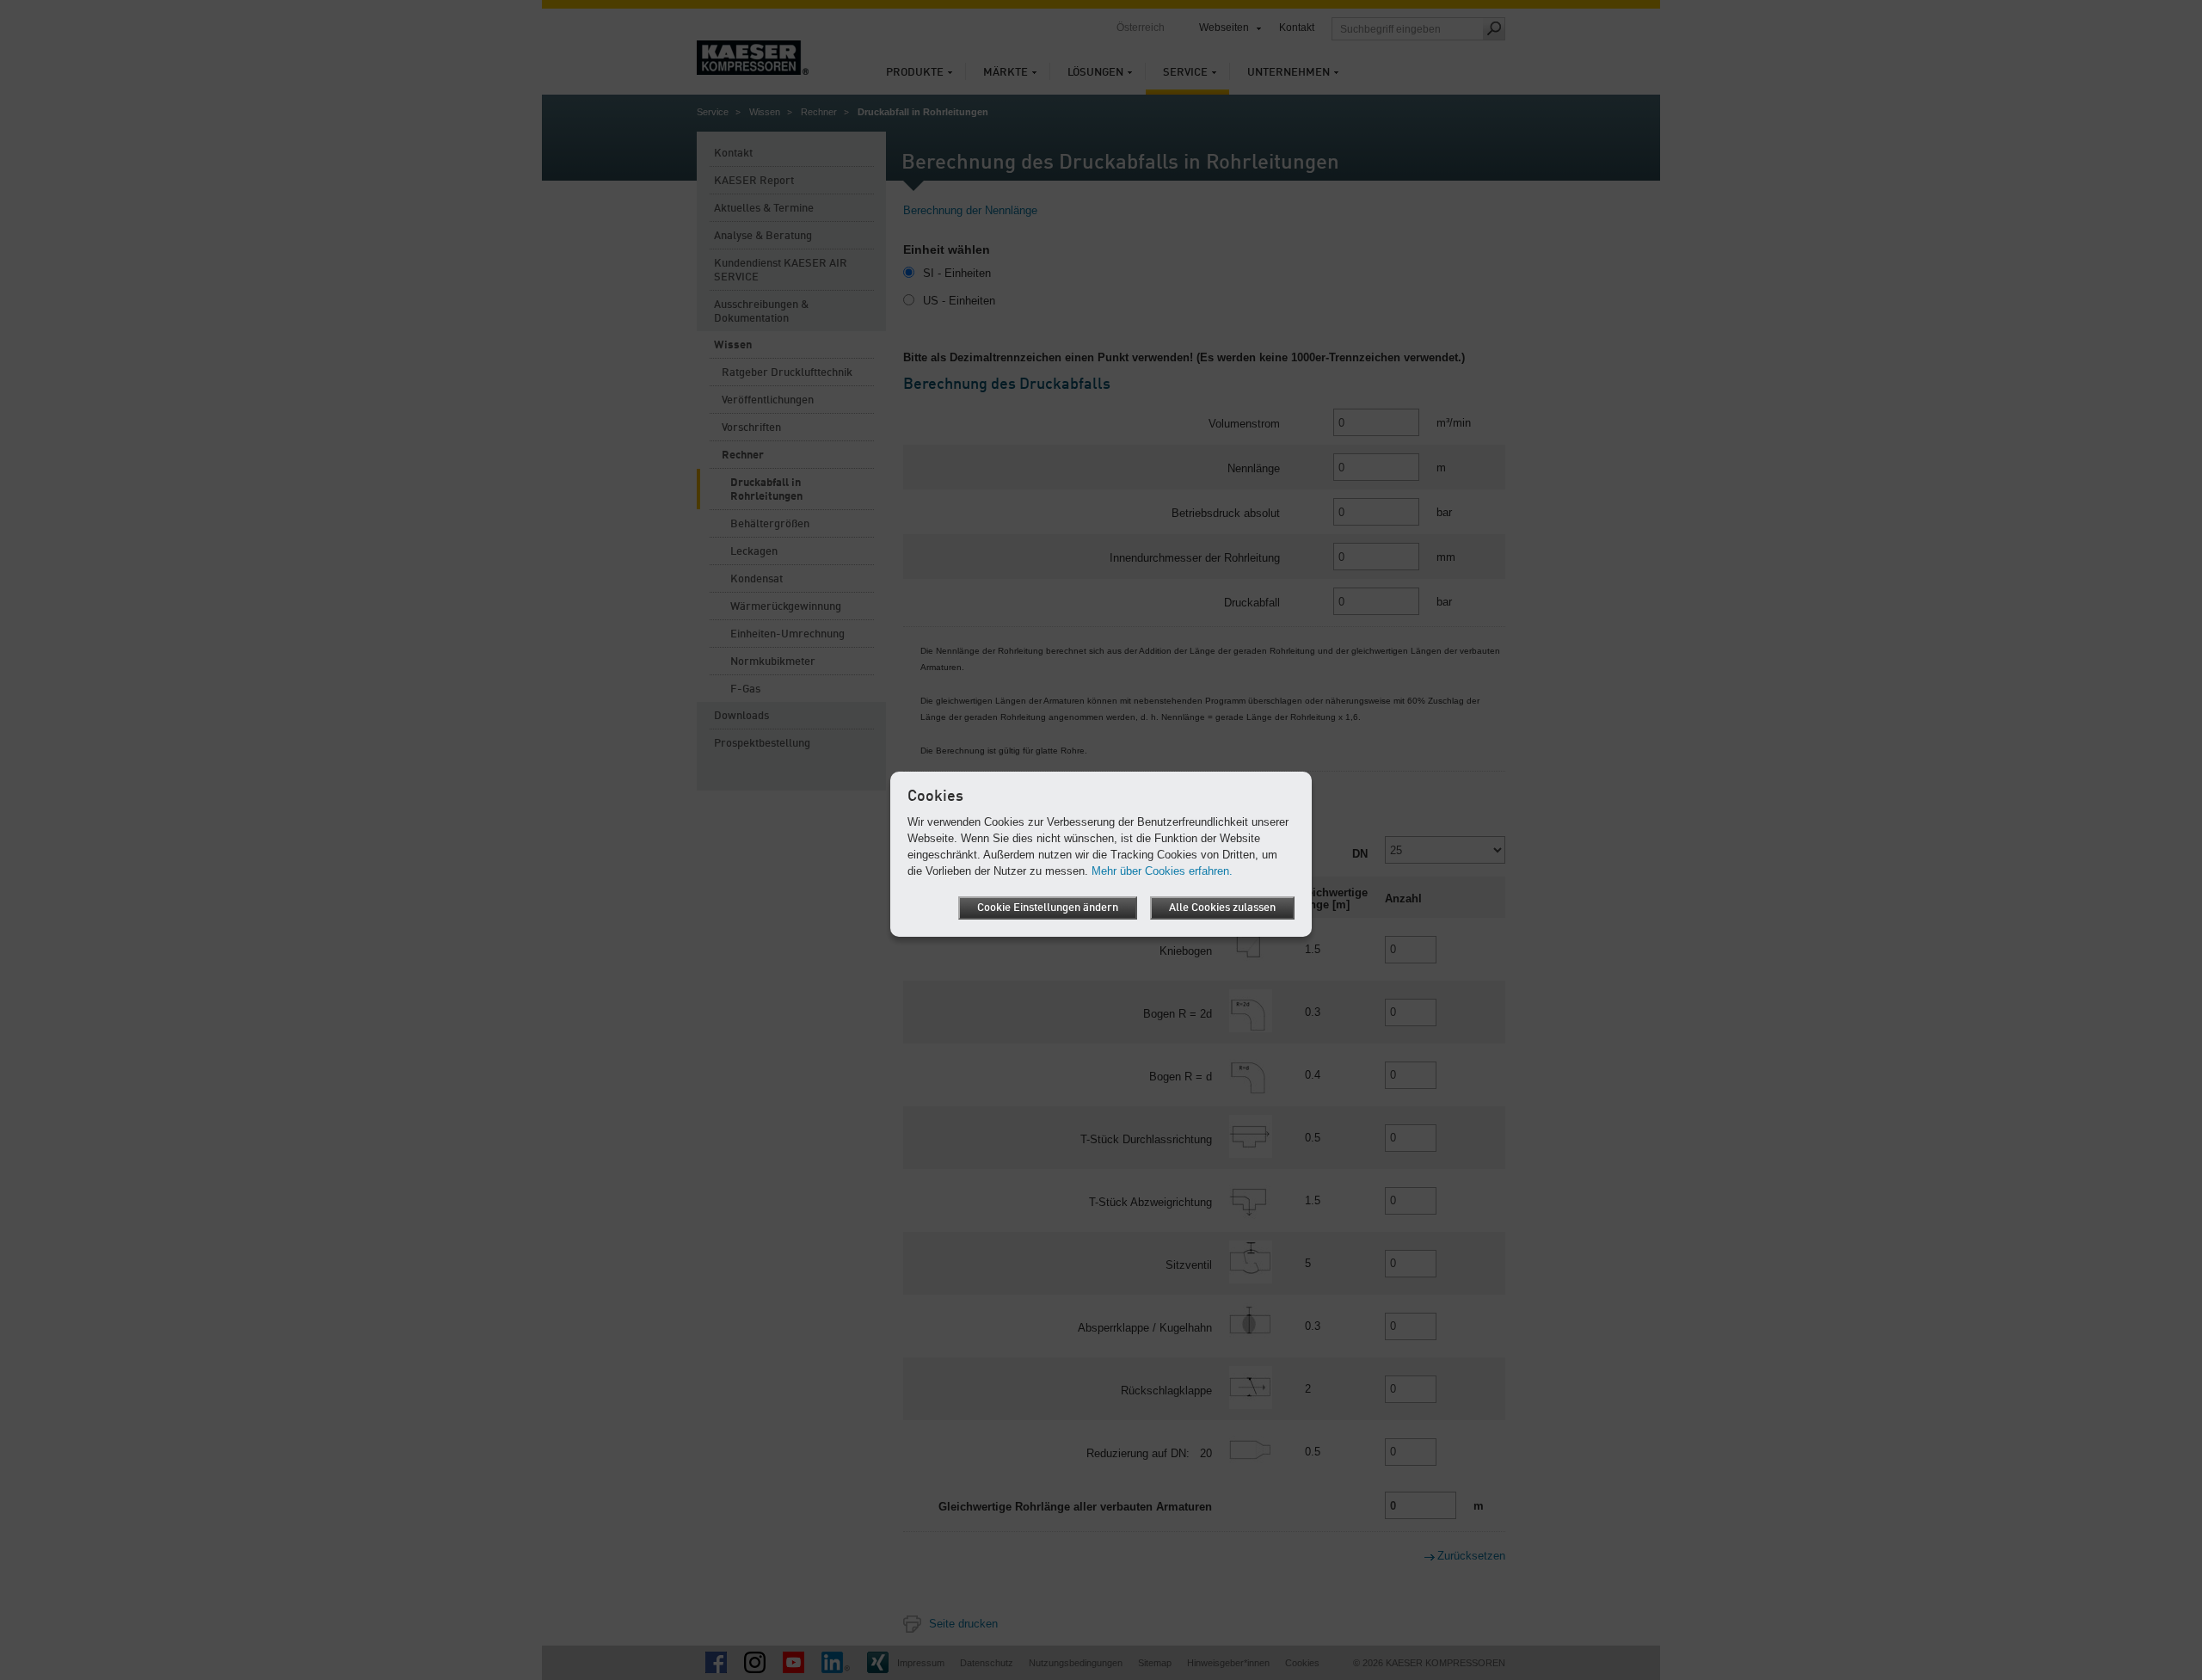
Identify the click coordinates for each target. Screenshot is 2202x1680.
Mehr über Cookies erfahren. (1162, 871)
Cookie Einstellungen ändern (1048, 908)
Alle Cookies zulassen (1222, 908)
